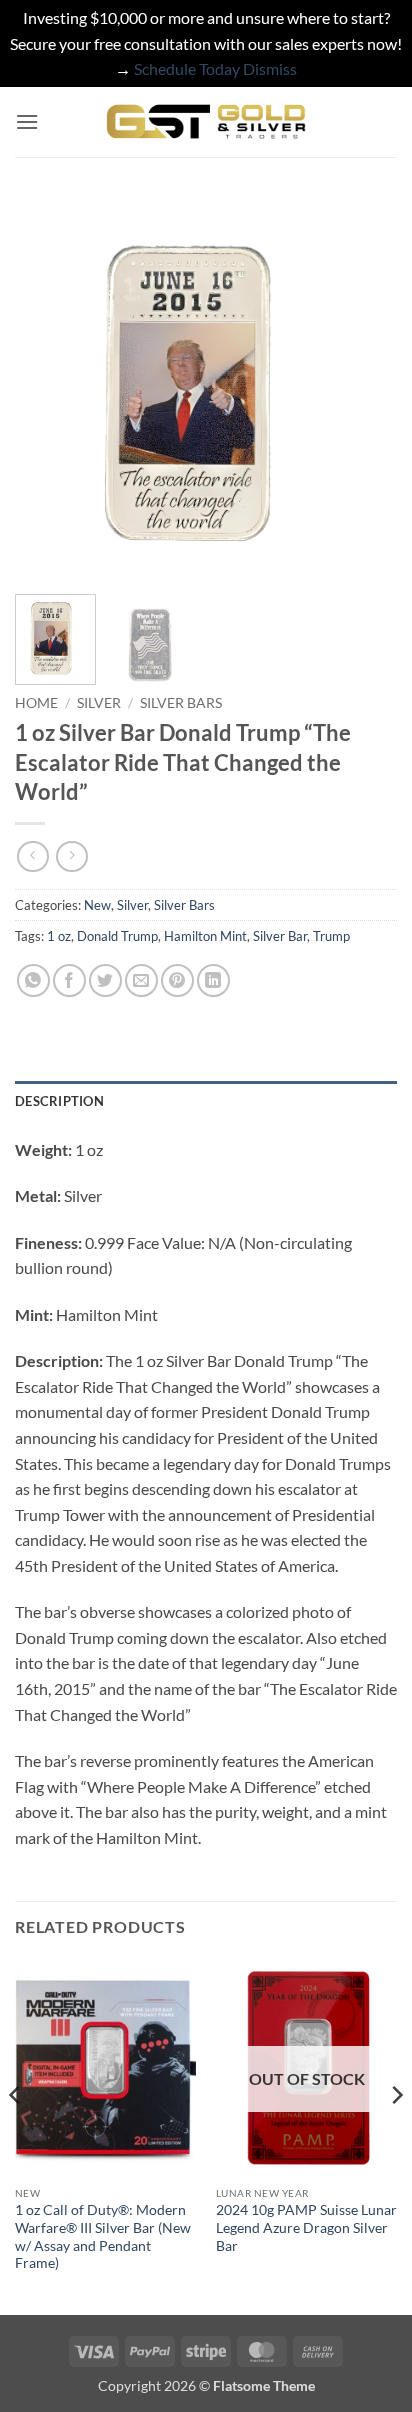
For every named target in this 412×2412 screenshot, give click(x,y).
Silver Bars (181, 703)
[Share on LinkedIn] (213, 980)
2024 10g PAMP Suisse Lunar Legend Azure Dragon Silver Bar (306, 2227)
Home (36, 703)
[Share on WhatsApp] (33, 980)
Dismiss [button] (270, 68)
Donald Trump (117, 936)
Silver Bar (280, 936)
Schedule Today (187, 68)
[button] (27, 121)
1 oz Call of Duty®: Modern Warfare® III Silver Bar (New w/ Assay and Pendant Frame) (103, 2236)
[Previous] (48, 388)
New (97, 905)
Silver (99, 703)
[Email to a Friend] (141, 980)
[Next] (364, 388)
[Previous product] (71, 856)
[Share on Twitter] (105, 980)
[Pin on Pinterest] (177, 980)
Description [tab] (59, 1101)
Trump (331, 936)
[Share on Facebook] (69, 980)
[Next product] (32, 856)
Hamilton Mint (205, 936)
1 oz (59, 936)
